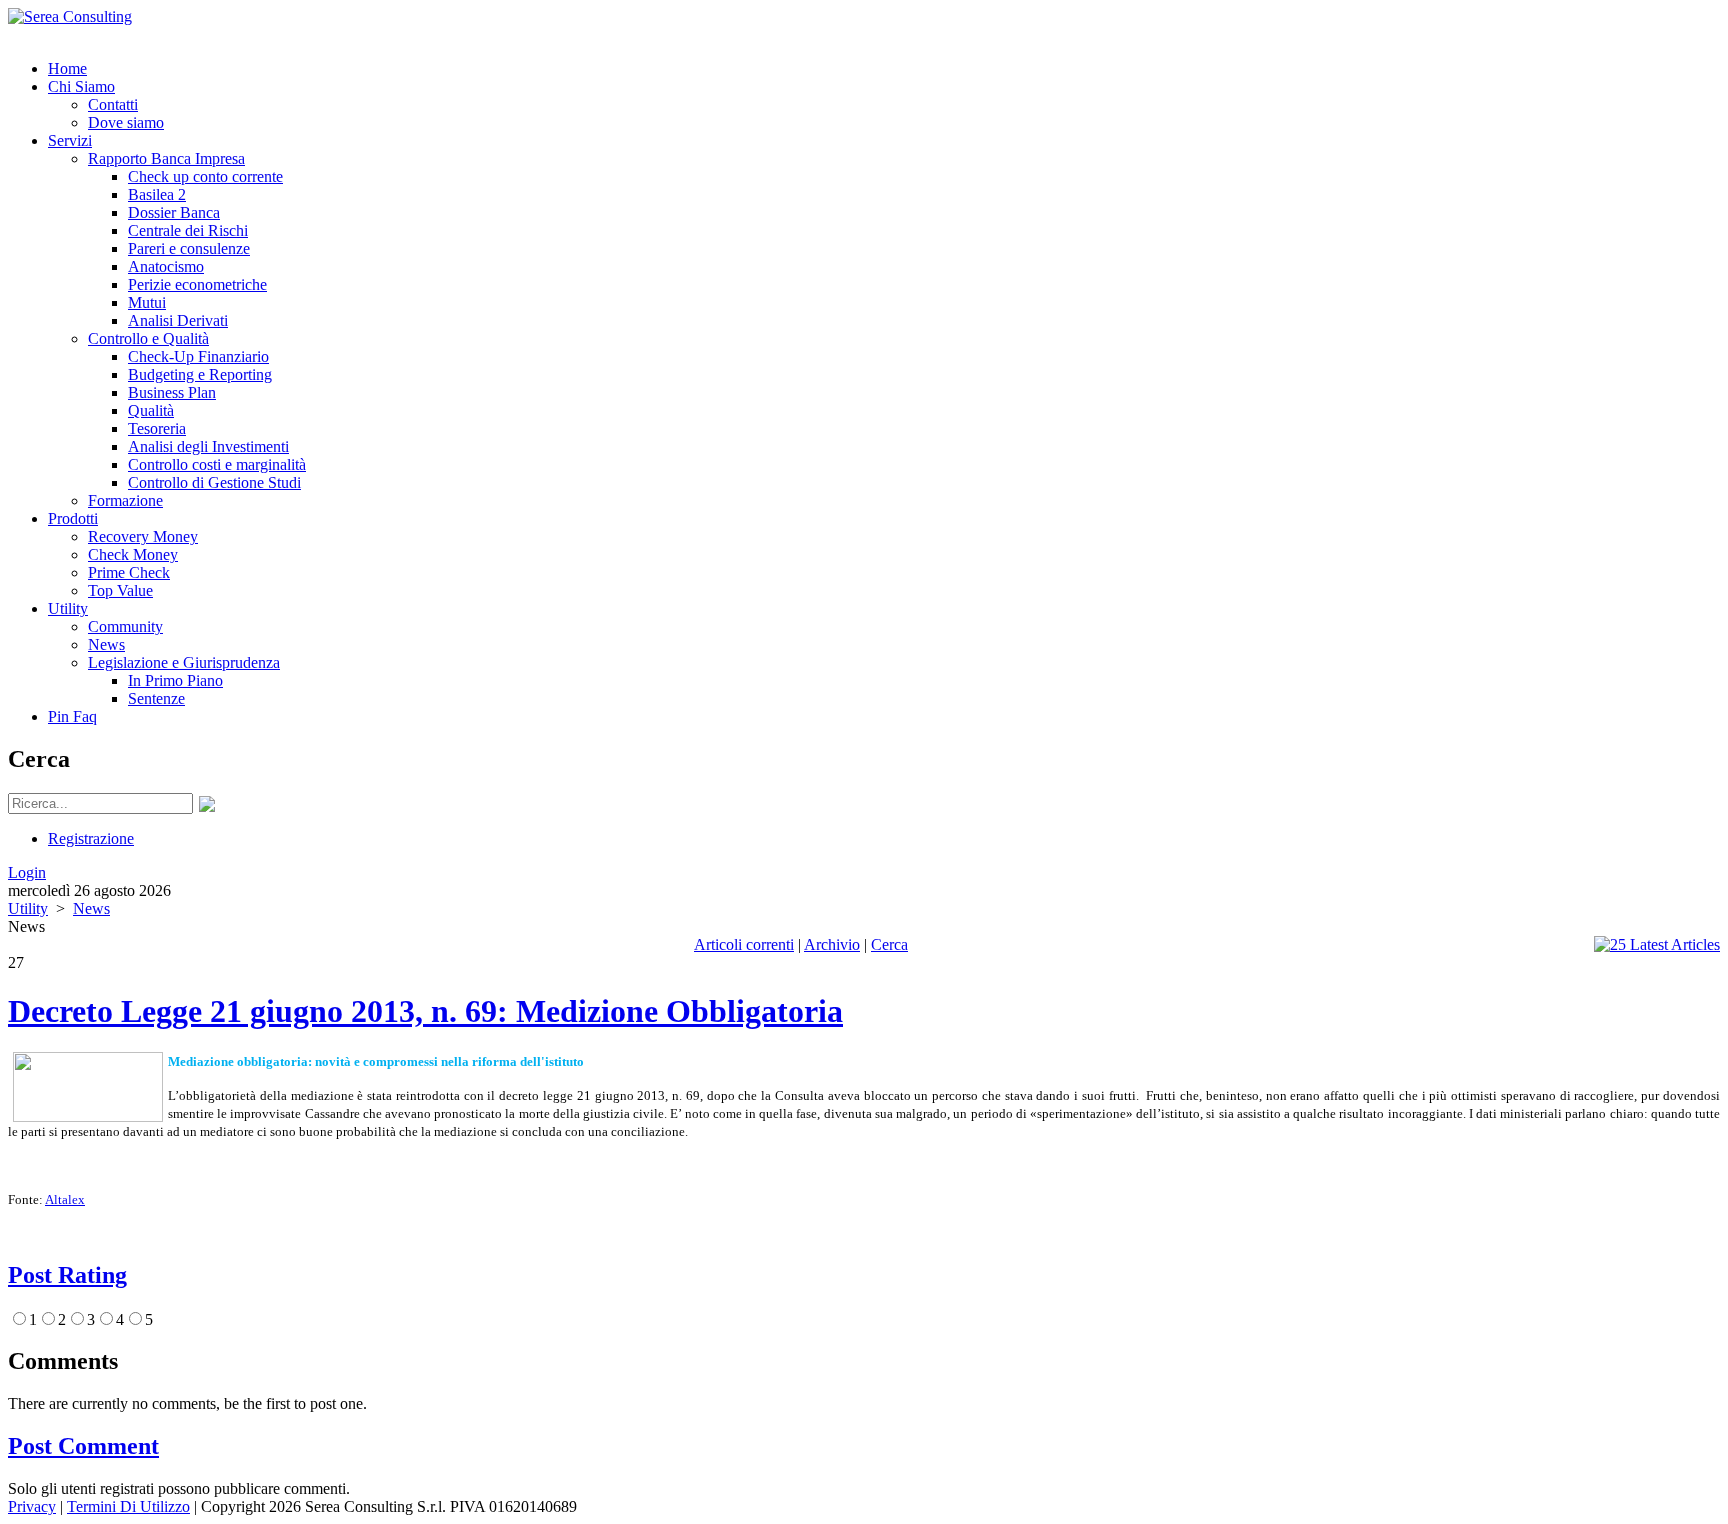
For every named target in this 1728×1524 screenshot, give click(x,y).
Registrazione (91, 838)
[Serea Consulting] (70, 16)
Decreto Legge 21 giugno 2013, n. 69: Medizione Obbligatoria (425, 1011)
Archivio (832, 944)
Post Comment (83, 1446)
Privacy (32, 1506)
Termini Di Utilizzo (128, 1506)
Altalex (65, 1199)
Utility (28, 908)
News (91, 908)
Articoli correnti (744, 944)
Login (27, 872)
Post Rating (67, 1275)
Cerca (889, 944)
